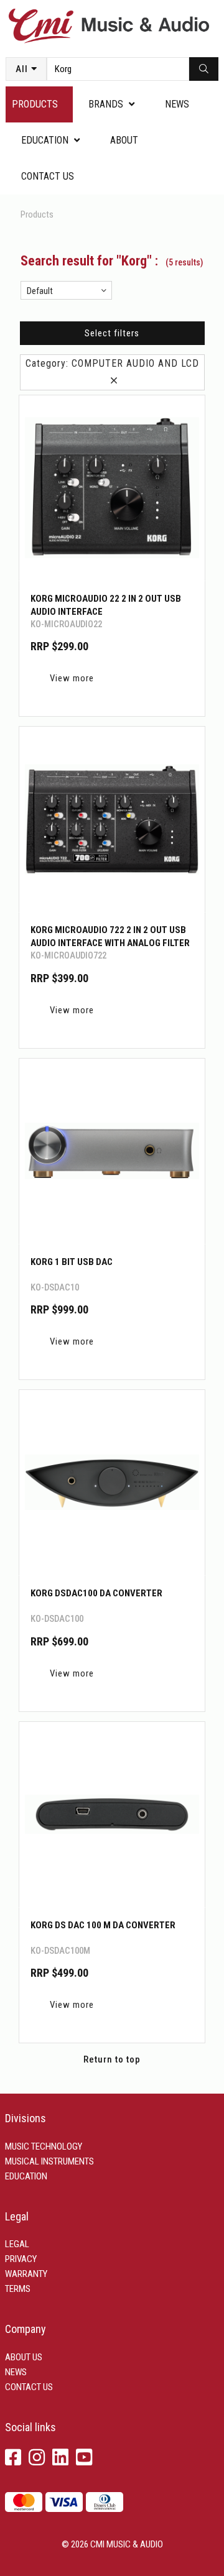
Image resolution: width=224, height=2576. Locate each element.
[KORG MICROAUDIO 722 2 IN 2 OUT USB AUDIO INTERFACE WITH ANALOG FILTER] (112, 819)
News (177, 104)
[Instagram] (37, 2458)
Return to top (112, 2059)
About (124, 140)
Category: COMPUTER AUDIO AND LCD (112, 372)
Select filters (112, 333)
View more (72, 678)
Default (40, 291)
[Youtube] (84, 2458)
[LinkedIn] (60, 2458)
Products (35, 104)
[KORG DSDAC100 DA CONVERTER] (112, 1483)
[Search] (204, 69)
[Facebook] (13, 2458)
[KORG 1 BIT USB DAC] (112, 1151)
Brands (106, 104)
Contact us (48, 176)
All (22, 69)
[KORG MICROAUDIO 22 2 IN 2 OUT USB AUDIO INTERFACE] (112, 488)
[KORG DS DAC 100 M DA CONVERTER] (112, 1815)
